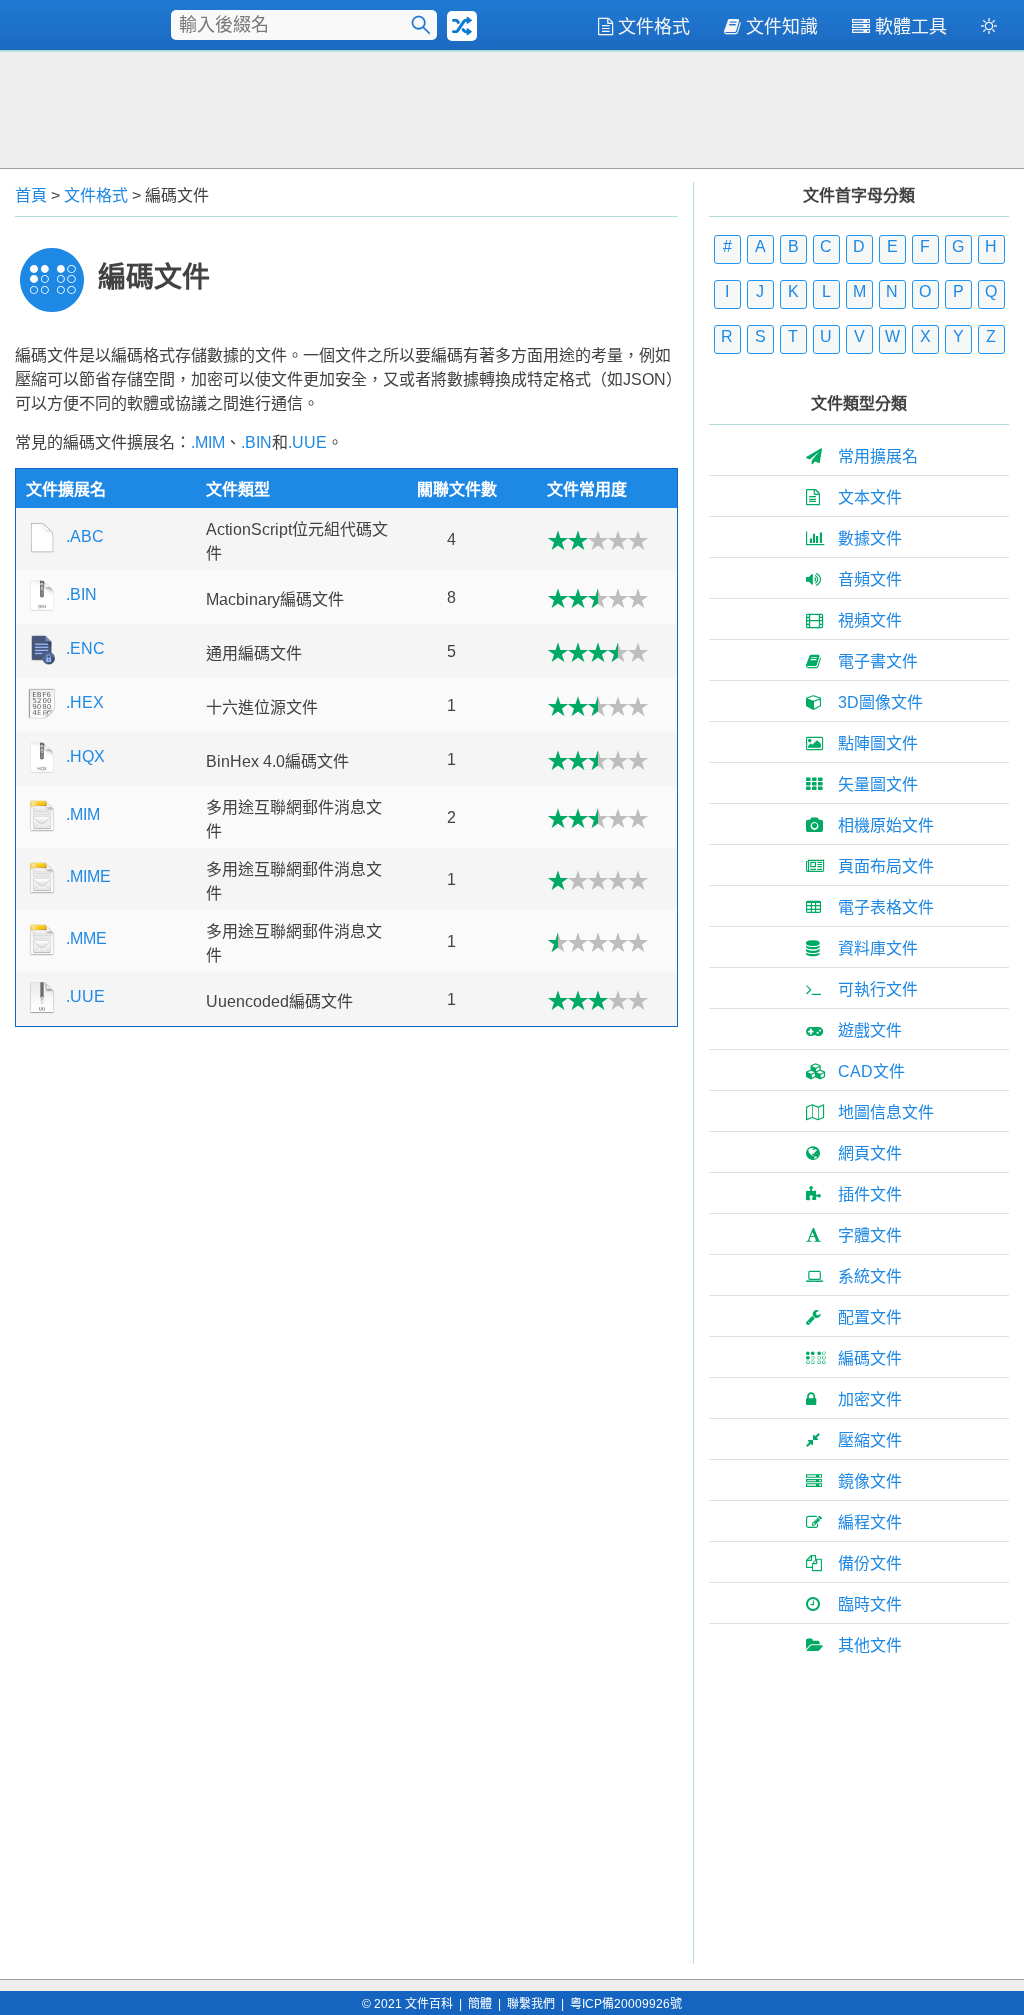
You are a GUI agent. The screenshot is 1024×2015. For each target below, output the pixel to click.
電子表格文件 (886, 907)
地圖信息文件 (886, 1112)
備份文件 (870, 1563)
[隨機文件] (462, 26)
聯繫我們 (531, 2004)
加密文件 (870, 1399)
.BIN (256, 442)
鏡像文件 (870, 1481)
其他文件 (870, 1645)
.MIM (208, 442)
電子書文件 (878, 661)
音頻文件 (870, 579)
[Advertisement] (512, 107)
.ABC (85, 536)
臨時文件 (870, 1604)
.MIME (88, 876)
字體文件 (870, 1235)
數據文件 (870, 538)
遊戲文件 (870, 1030)
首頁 (31, 195)
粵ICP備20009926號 (626, 2004)
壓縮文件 (870, 1440)
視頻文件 (870, 620)
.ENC (85, 648)
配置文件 (870, 1317)
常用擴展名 (878, 456)
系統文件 (870, 1276)
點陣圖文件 (878, 743)
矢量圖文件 (878, 784)
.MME (86, 938)
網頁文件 (870, 1153)
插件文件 (870, 1194)
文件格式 (654, 27)
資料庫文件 (878, 948)
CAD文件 (871, 1071)
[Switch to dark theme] (989, 30)
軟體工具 (911, 27)
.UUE (307, 442)
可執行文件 (878, 989)
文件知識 (782, 27)
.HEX (85, 702)
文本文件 (870, 497)
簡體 (480, 2004)
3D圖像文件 (880, 702)
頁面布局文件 (886, 866)
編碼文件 (870, 1358)
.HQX (85, 756)
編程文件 (870, 1522)
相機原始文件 (886, 825)
